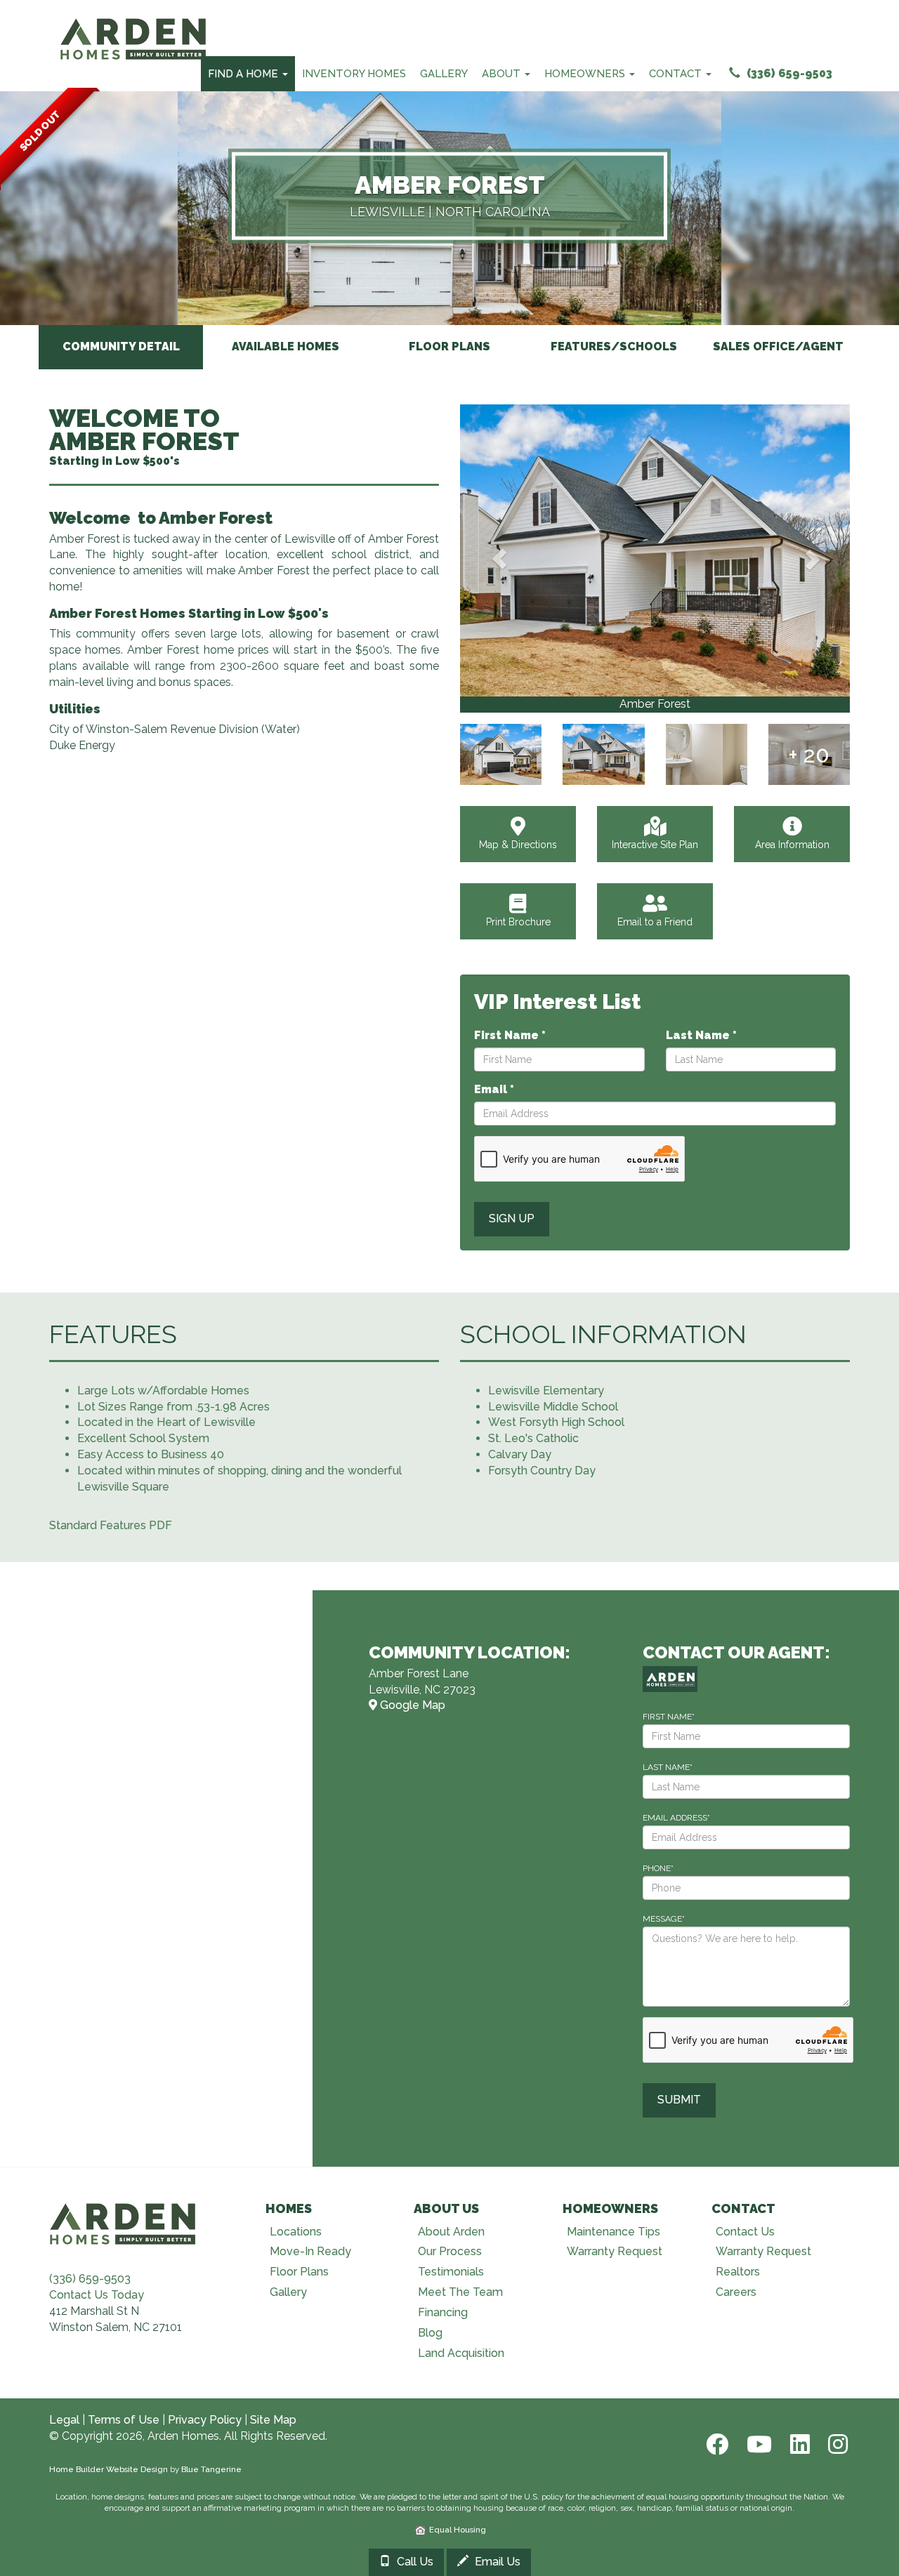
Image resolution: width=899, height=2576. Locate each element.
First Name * (510, 1035)
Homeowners (586, 74)
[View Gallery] (655, 550)
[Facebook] (716, 2444)
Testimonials (451, 2272)
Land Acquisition (461, 2353)
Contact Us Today (97, 2295)
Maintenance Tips (613, 2232)
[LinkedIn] (799, 2444)
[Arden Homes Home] (133, 18)
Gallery (444, 74)
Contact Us (745, 2232)
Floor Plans (299, 2272)
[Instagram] (834, 2444)
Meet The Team (460, 2292)
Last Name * (701, 1035)
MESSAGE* (664, 1919)
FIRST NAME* (669, 1717)
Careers (736, 2292)
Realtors (738, 2272)
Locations (296, 2232)
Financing (443, 2312)
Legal (64, 2420)
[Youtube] (758, 2444)
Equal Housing (455, 2530)
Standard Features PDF (111, 1525)
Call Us (414, 2562)
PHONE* (658, 1868)
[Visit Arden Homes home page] (123, 2222)
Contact (677, 74)
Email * (494, 1089)
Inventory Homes (354, 74)
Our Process (450, 2251)
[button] (499, 559)
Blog (430, 2333)
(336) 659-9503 (788, 73)
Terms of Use (124, 2420)
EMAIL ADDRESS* (676, 1818)
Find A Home (244, 74)
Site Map (273, 2420)
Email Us (496, 2562)
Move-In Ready (310, 2251)
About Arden (451, 2232)
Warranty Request (615, 2251)
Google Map (411, 1705)
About (503, 74)
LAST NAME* (668, 1767)
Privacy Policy (205, 2420)
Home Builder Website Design (109, 2469)
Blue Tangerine (211, 2469)
